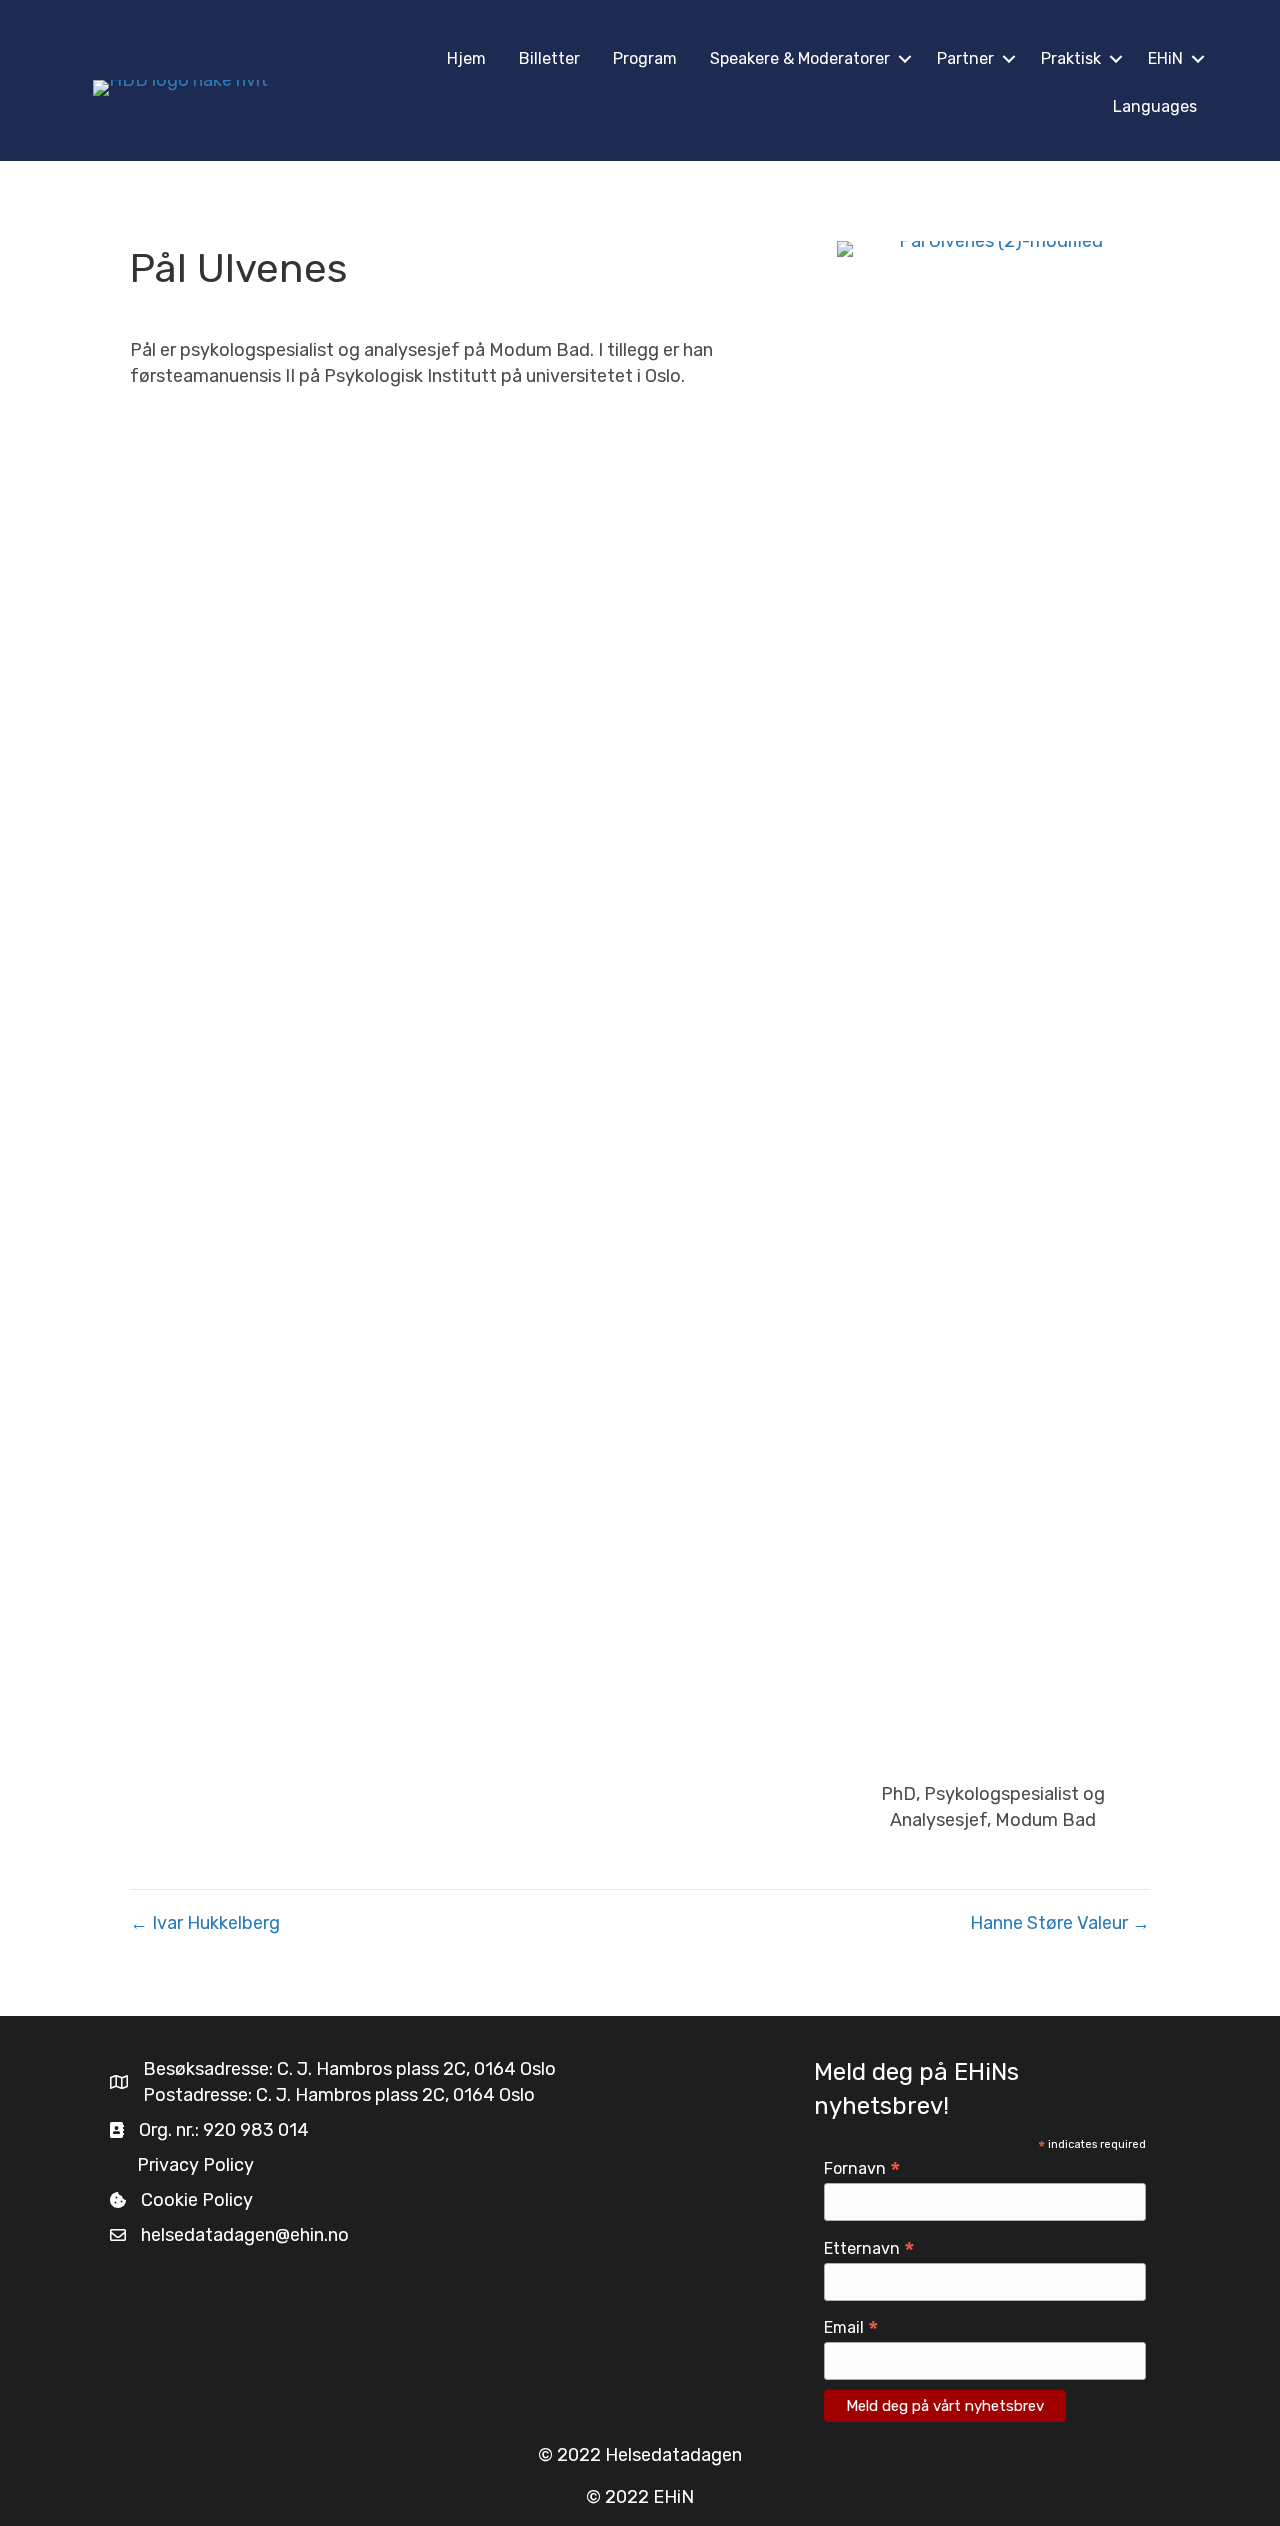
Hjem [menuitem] (466, 58)
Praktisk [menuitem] (1071, 58)
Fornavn (862, 2168)
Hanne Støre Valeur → (1060, 1923)
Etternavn (869, 2248)
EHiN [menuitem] (1165, 58)
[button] (905, 59)
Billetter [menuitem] (549, 58)
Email (851, 2327)
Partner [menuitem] (965, 58)
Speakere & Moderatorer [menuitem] (800, 58)
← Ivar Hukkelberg (205, 1923)
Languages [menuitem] (1155, 106)
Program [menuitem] (645, 58)
